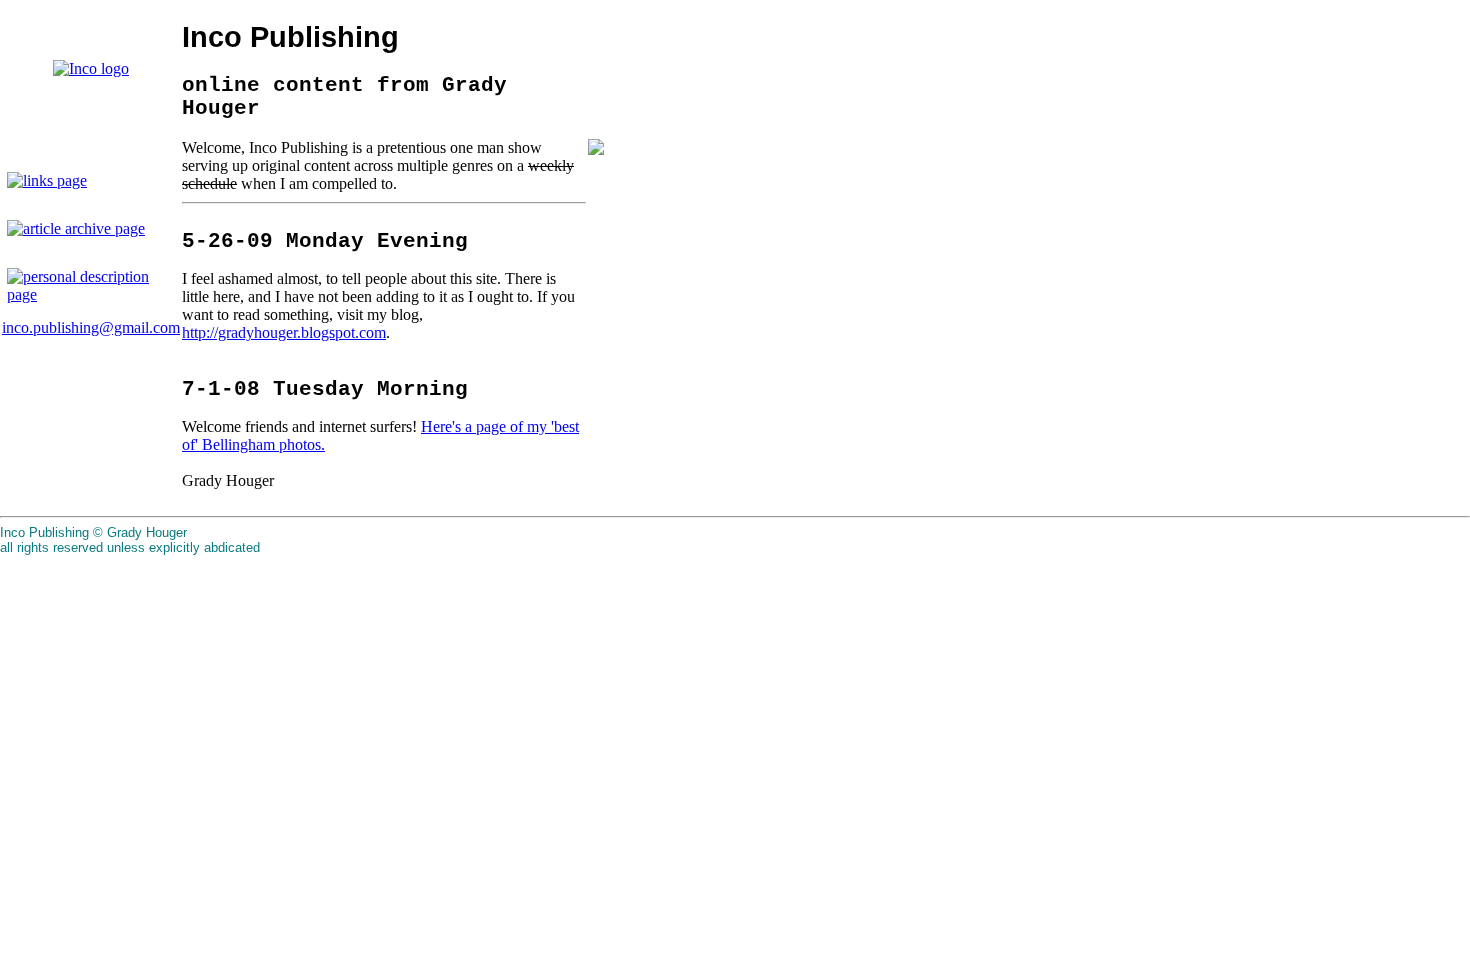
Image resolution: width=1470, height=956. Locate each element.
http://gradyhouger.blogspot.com (284, 332)
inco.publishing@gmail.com (91, 327)
